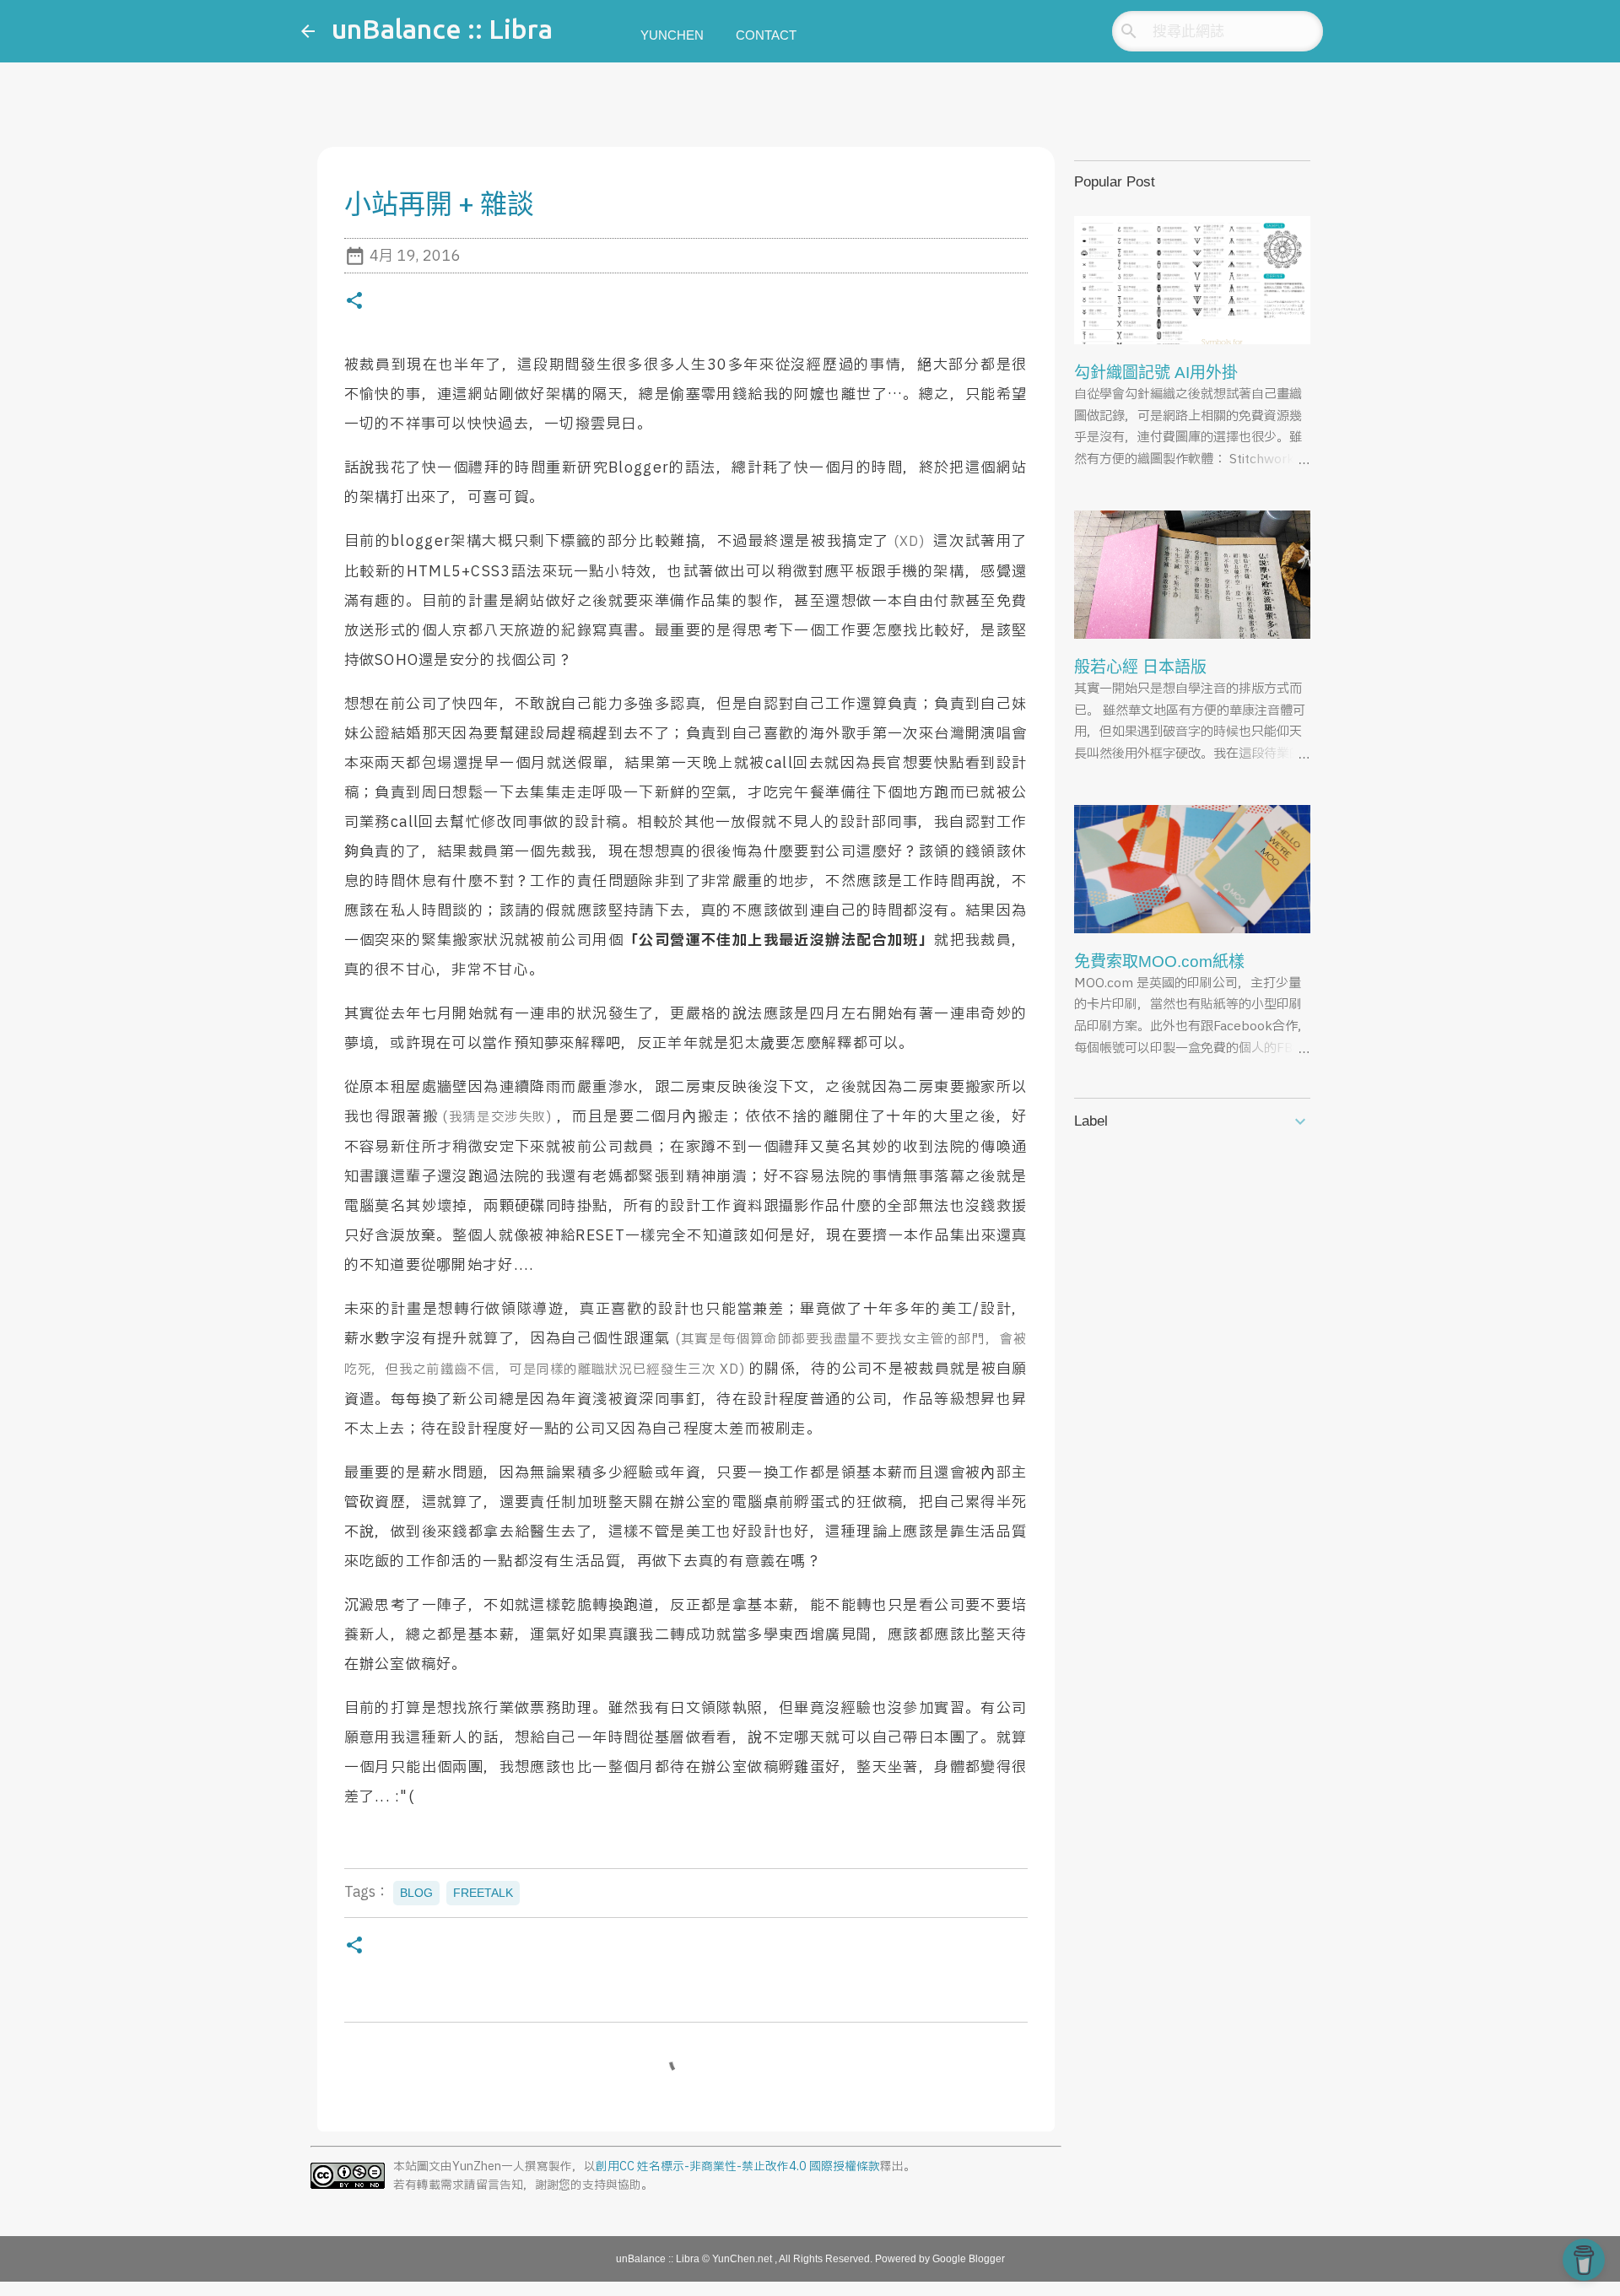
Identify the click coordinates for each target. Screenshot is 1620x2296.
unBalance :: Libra (442, 29)
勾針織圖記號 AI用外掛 (1156, 373)
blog (416, 1893)
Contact (766, 35)
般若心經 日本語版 (1140, 667)
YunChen (672, 35)
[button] (354, 303)
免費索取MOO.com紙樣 (1159, 962)
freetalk (483, 1893)
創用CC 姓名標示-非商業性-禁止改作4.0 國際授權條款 (738, 2167)
